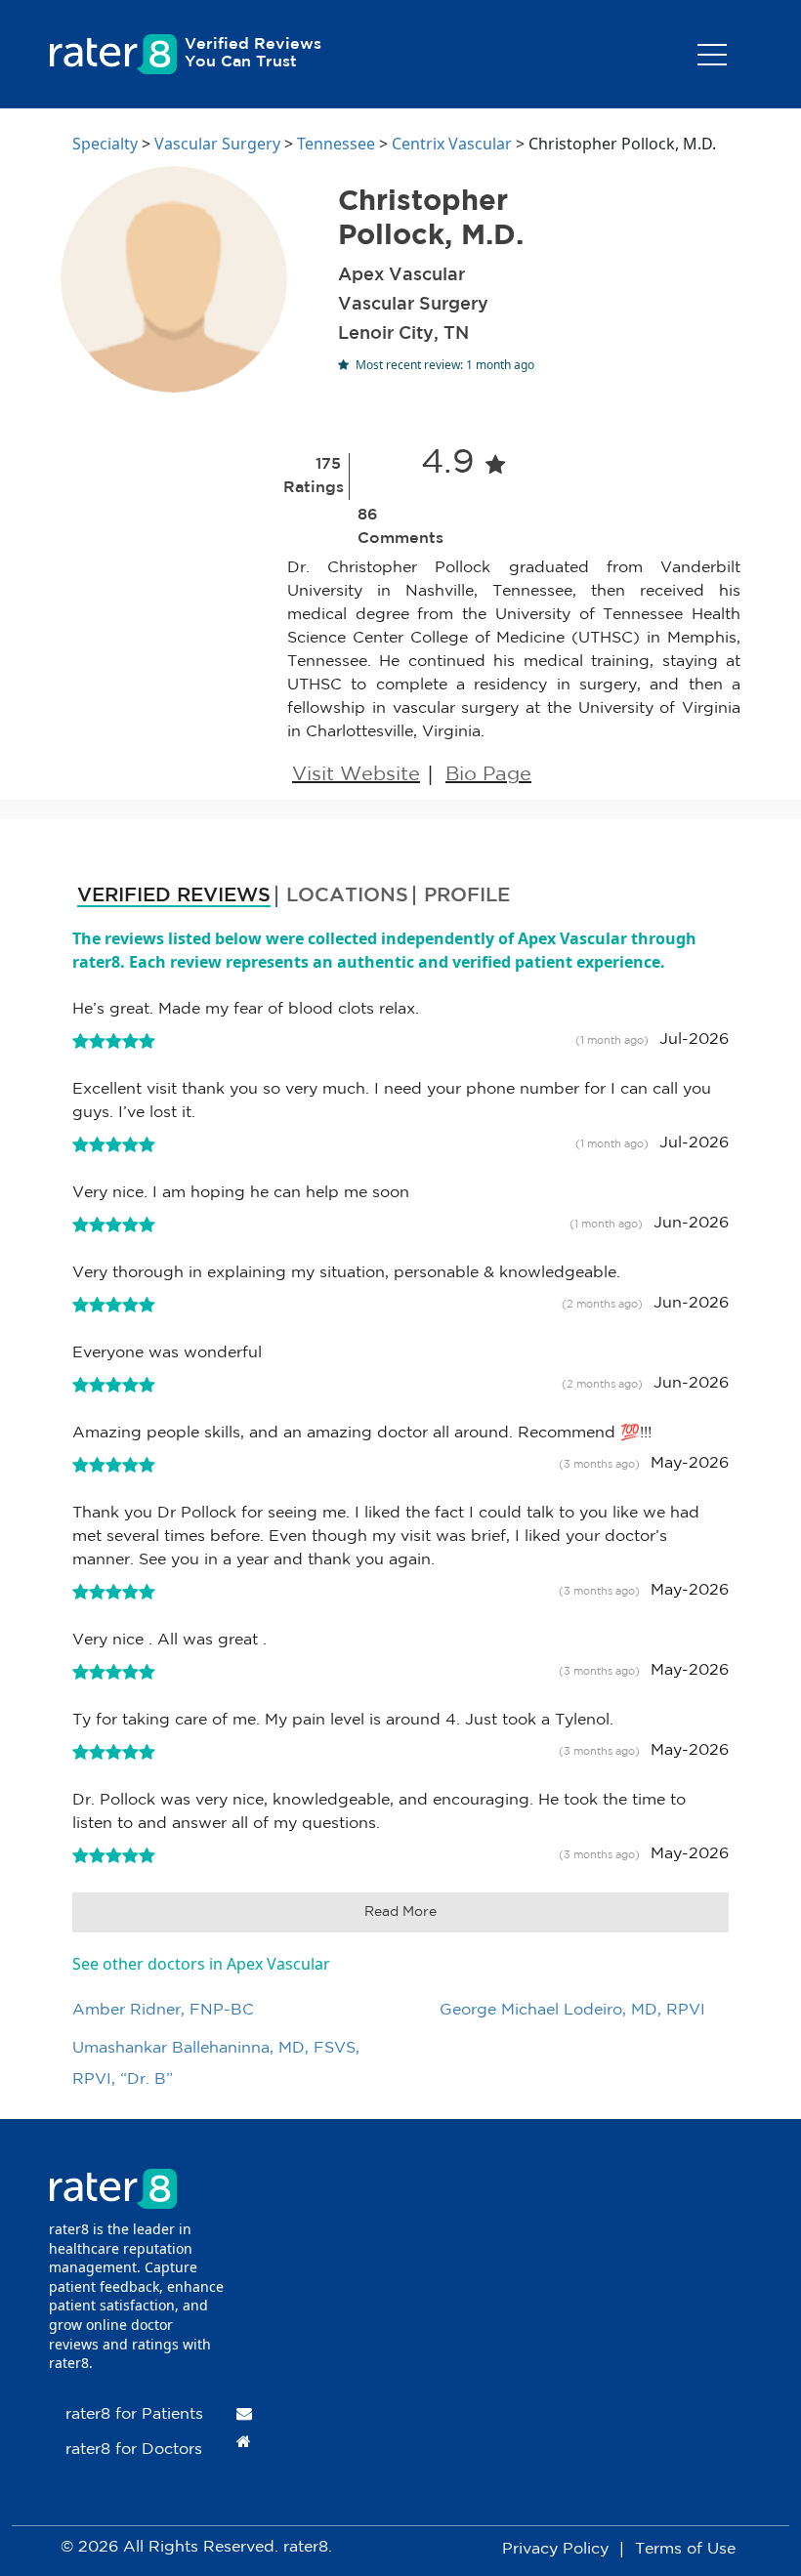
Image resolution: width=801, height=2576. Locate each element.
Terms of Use (685, 2549)
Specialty (105, 144)
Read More (400, 1912)
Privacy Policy (555, 2549)
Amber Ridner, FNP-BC (163, 2010)
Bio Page (488, 774)
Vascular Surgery (217, 144)
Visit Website (356, 774)
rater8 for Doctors (134, 2450)
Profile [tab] (467, 895)
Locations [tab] (347, 895)
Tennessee (336, 144)
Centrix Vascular (452, 144)
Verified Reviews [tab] (174, 895)
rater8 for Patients (134, 2414)
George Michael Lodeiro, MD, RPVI (572, 2010)
